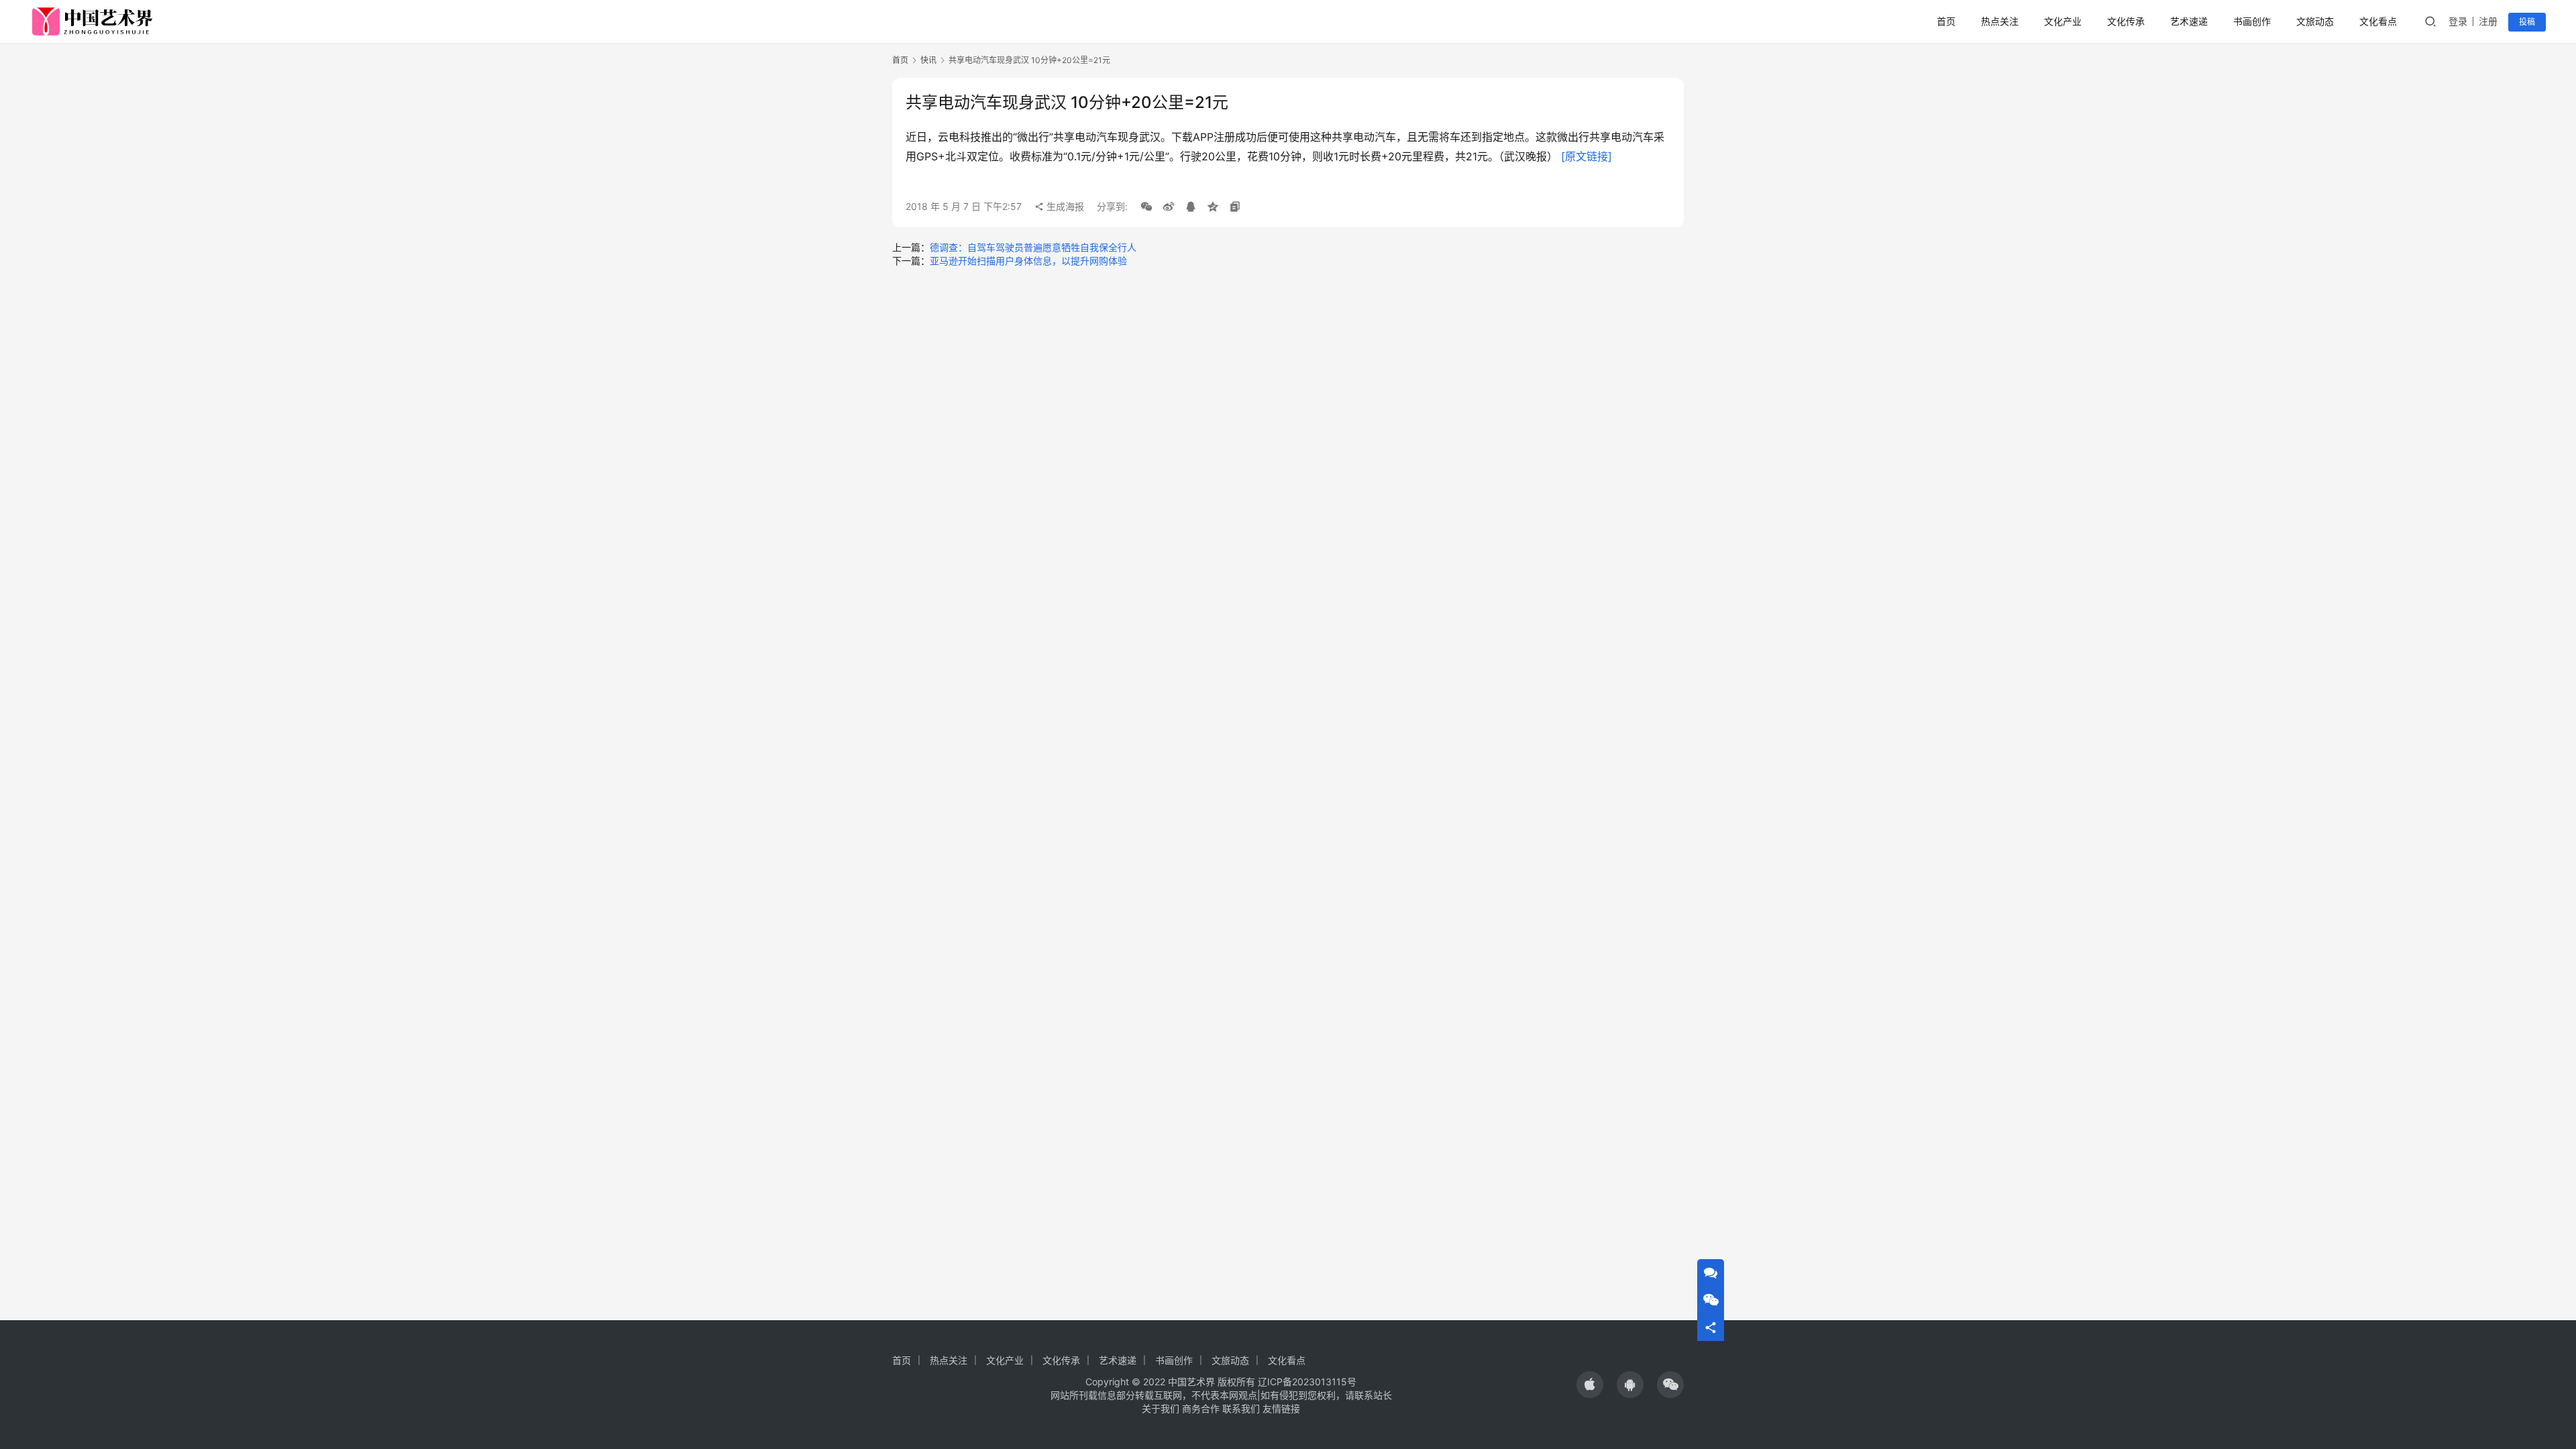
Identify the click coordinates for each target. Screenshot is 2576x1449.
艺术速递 (2189, 21)
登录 (2458, 21)
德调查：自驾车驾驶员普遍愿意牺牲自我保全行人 (1033, 247)
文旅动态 (2315, 21)
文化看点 (2378, 21)
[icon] (1590, 1385)
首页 (1946, 21)
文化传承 (2126, 21)
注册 (2488, 21)
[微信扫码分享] (1146, 207)
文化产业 (2063, 21)
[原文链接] (1587, 156)
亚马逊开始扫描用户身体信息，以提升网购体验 (1028, 261)
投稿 (2527, 22)
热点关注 (2000, 21)
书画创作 (2252, 21)
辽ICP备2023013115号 (1307, 1382)
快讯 (928, 60)
